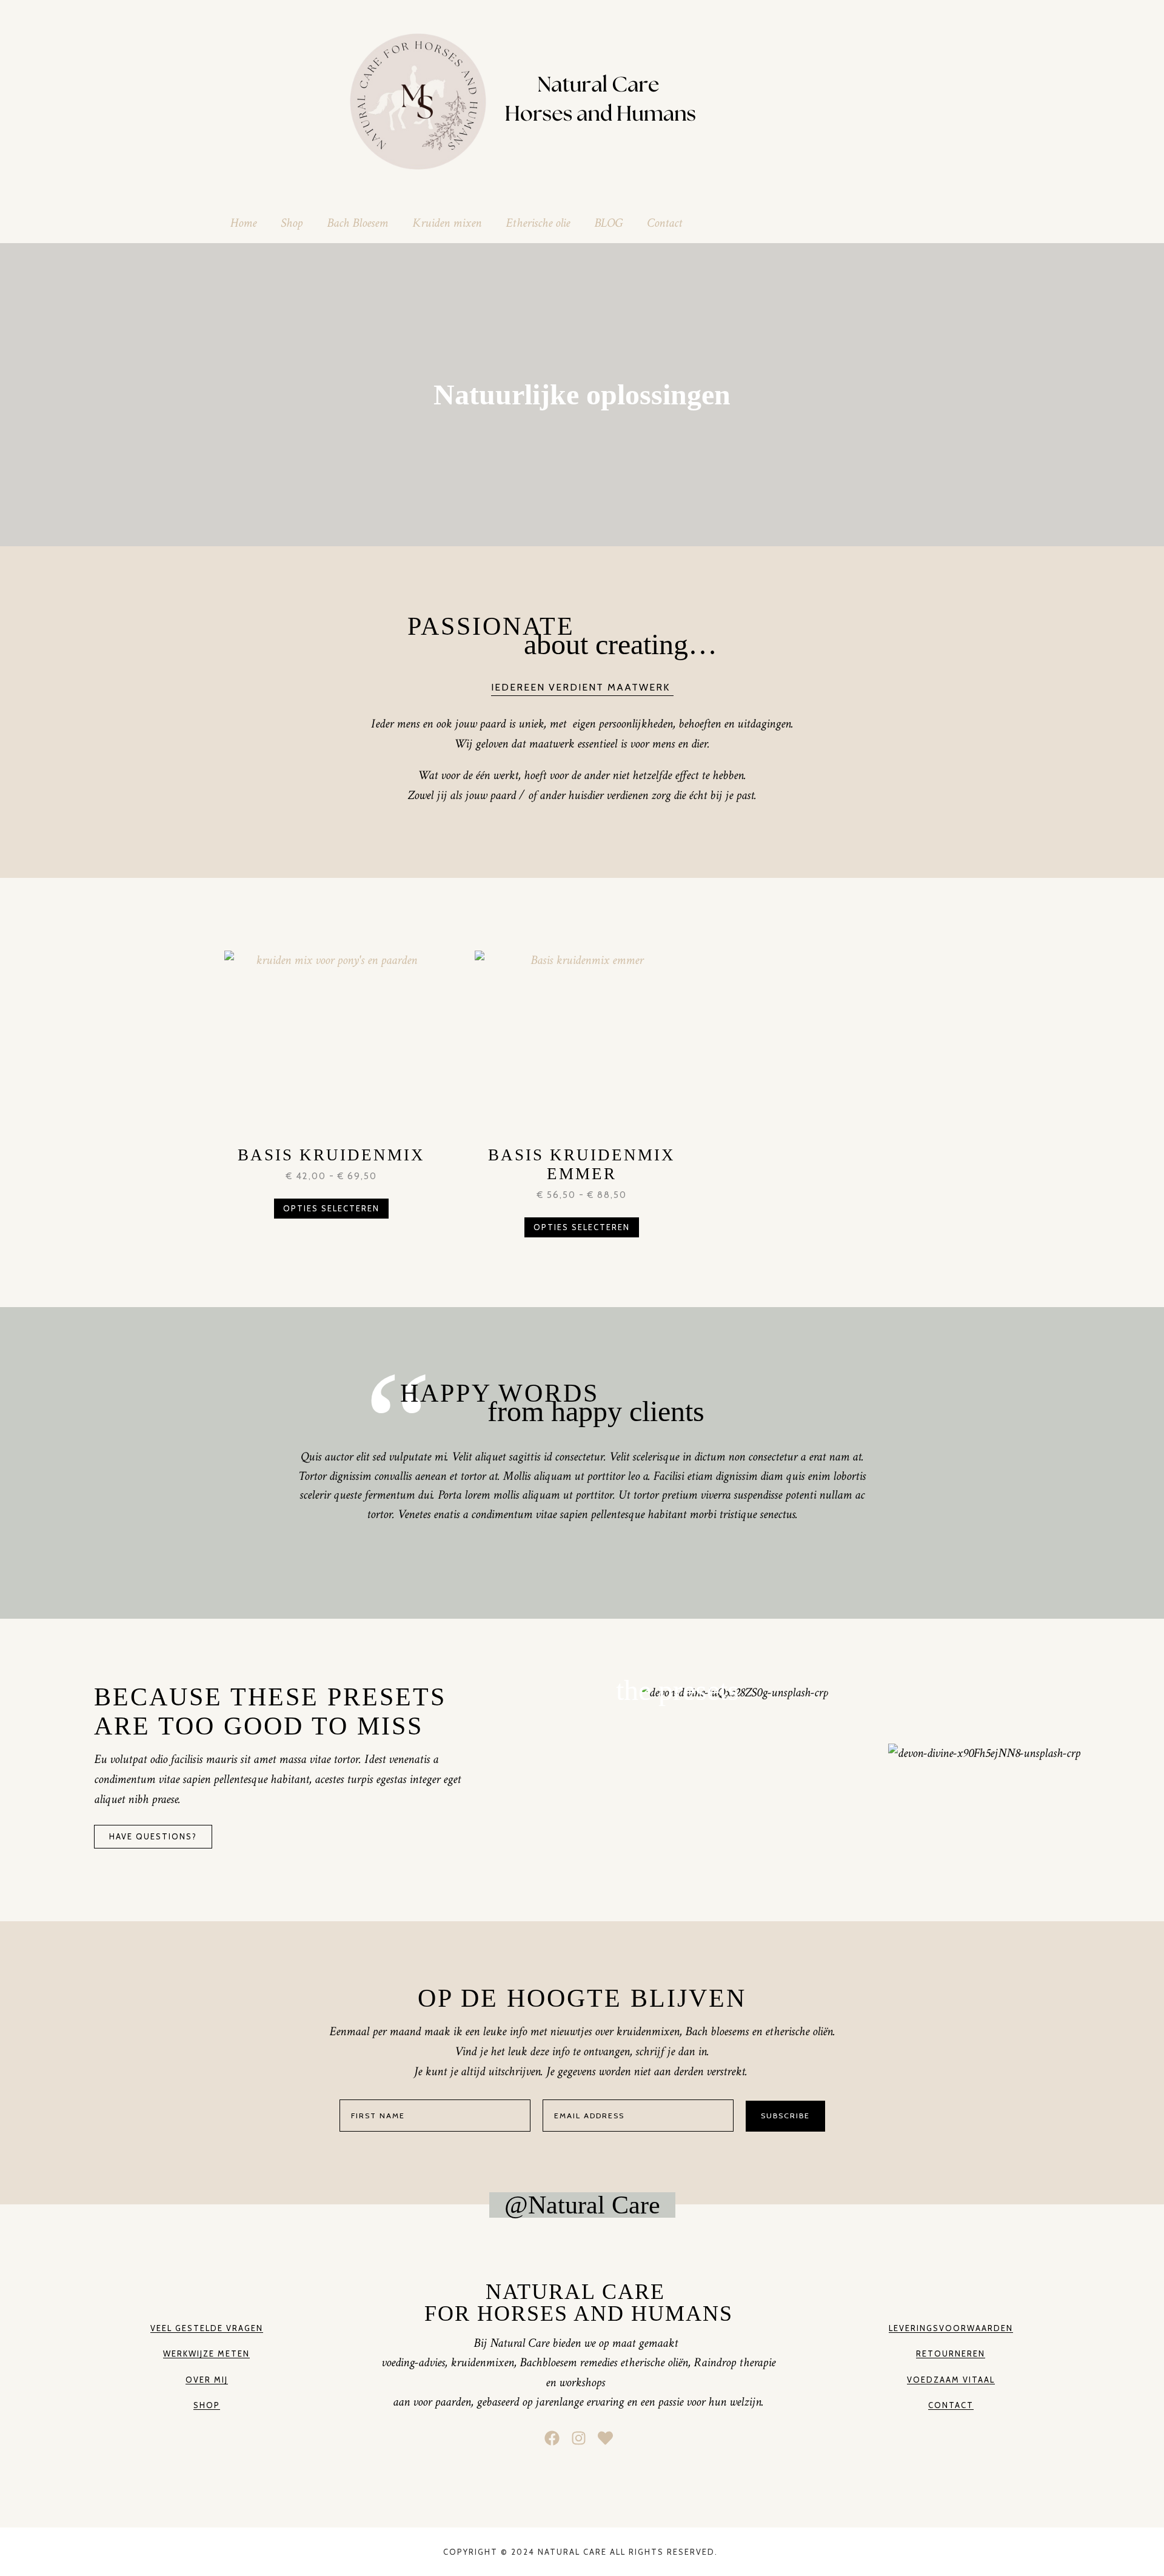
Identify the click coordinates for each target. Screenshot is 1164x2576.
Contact (664, 223)
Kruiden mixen (447, 223)
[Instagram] (579, 2438)
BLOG (608, 223)
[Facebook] (552, 2438)
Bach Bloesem (357, 223)
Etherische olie (538, 223)
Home (243, 223)
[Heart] (605, 2438)
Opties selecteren (331, 1208)
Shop (292, 223)
